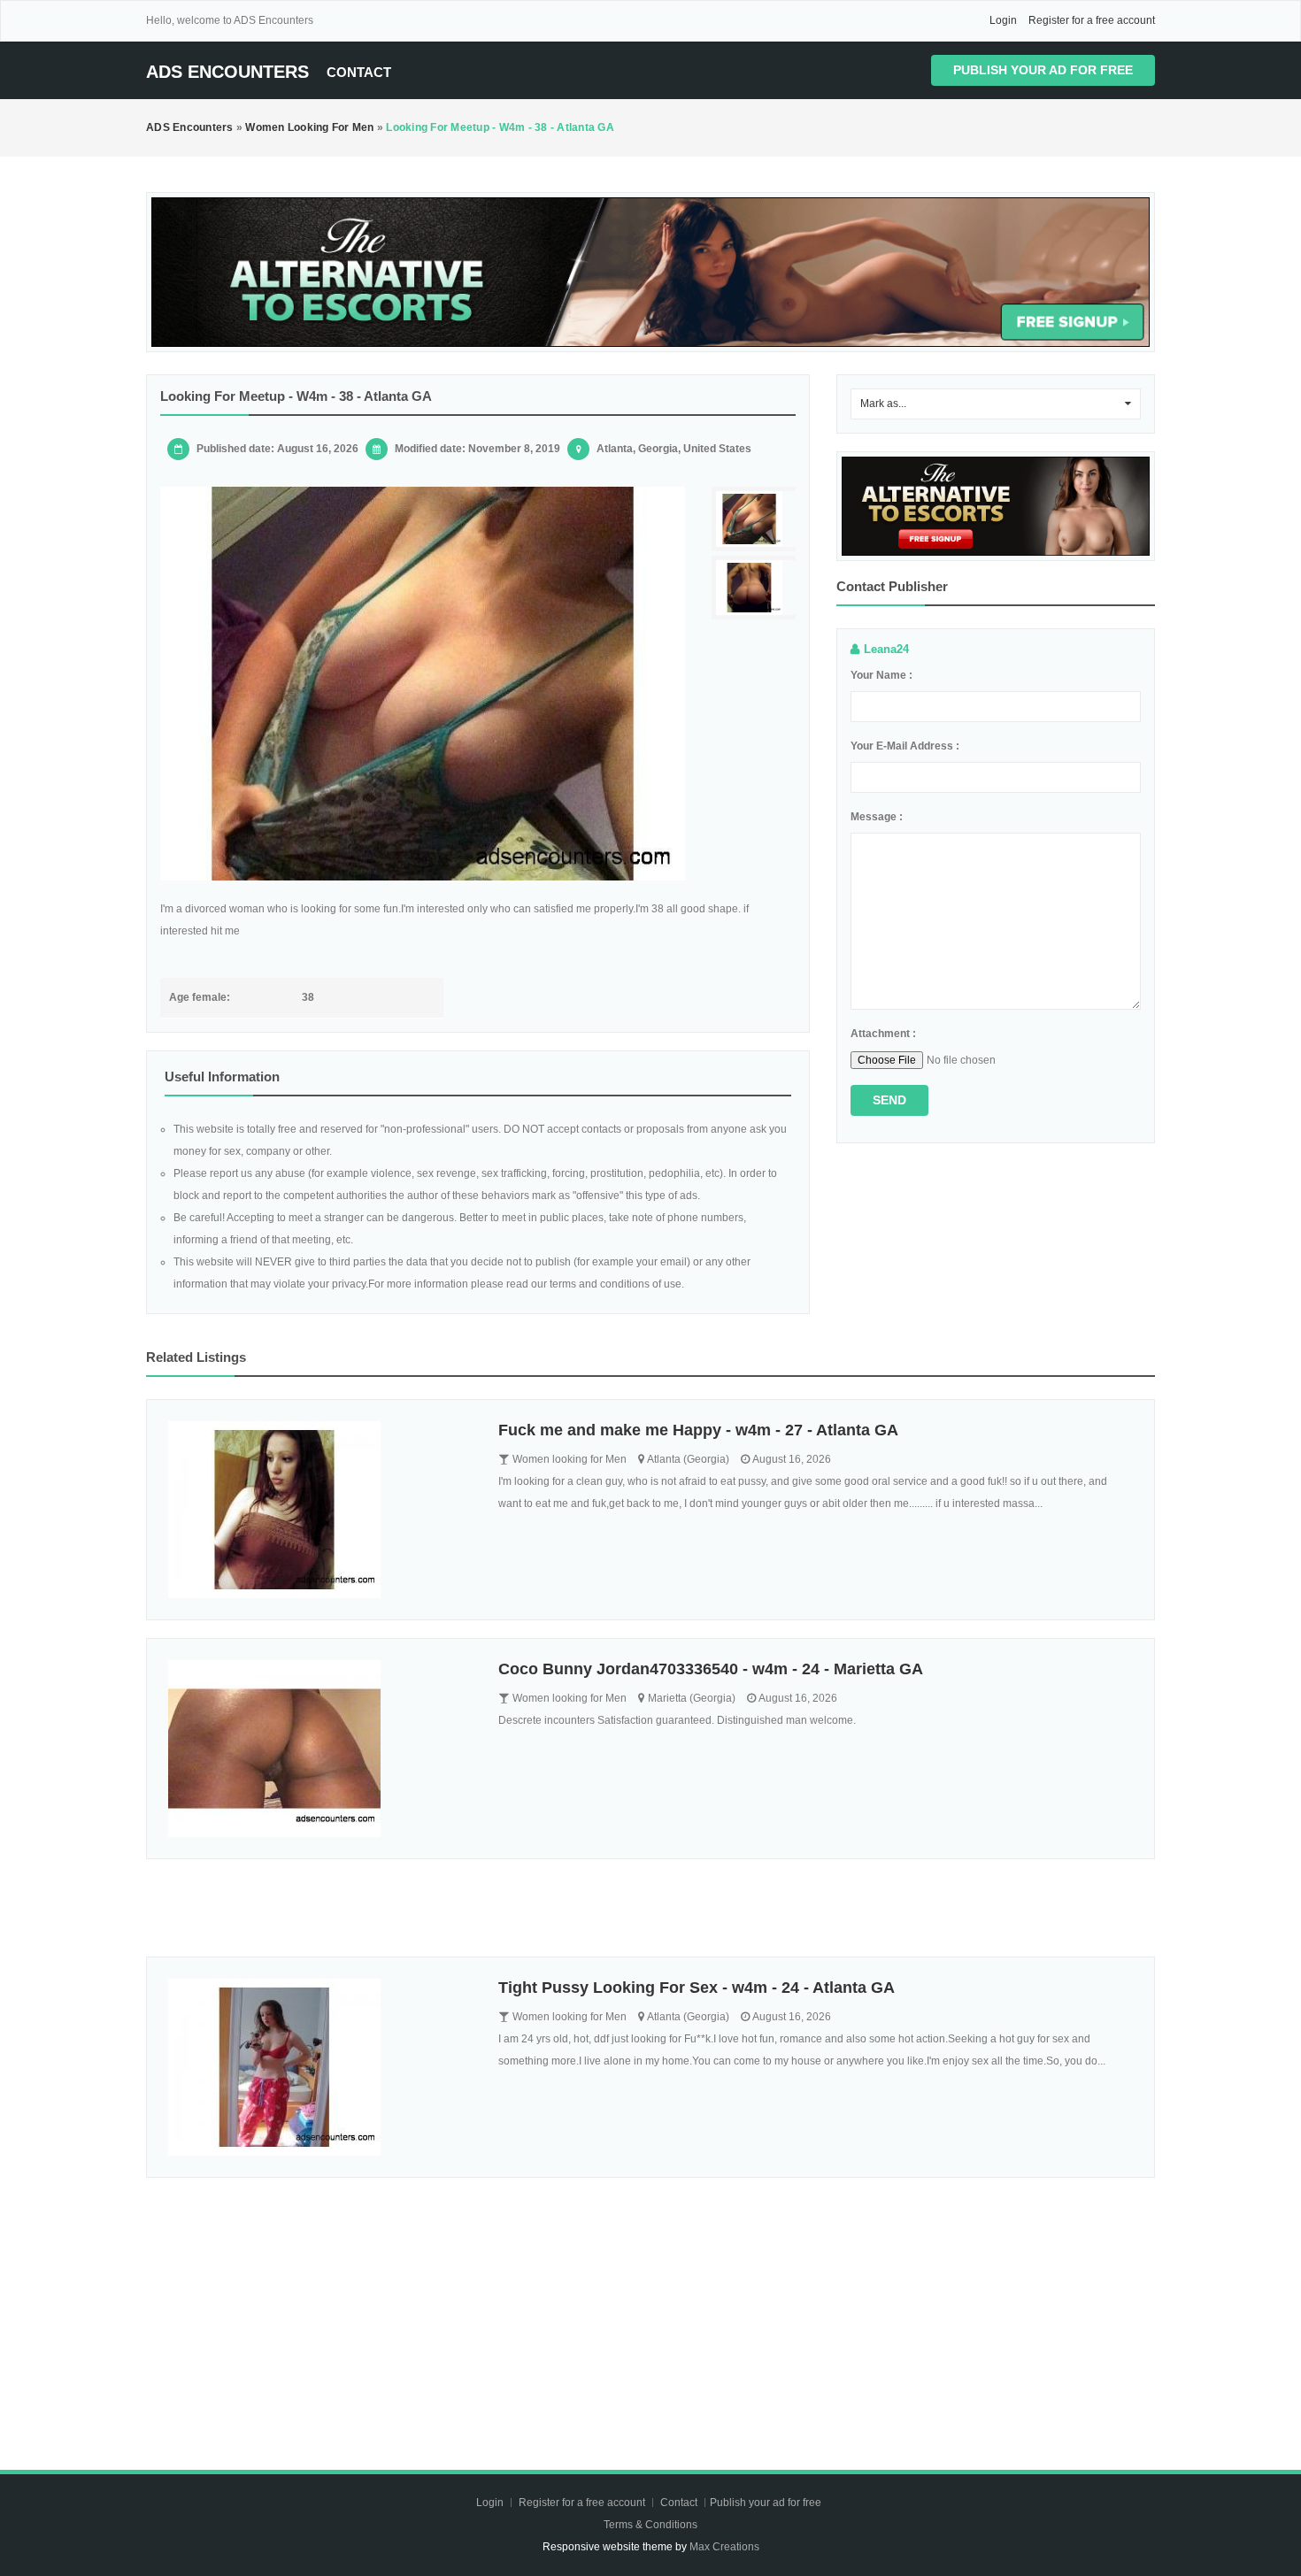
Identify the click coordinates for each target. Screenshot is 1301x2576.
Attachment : (883, 1034)
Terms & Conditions (650, 2525)
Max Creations (724, 2547)
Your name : (881, 675)
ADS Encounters (227, 72)
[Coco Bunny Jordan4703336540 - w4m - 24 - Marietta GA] (320, 1749)
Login (1003, 20)
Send (889, 1100)
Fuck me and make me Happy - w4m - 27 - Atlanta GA (698, 1430)
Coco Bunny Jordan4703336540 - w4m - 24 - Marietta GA (711, 1669)
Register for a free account (1092, 20)
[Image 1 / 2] (423, 684)
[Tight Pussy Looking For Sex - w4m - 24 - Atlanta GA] (320, 2067)
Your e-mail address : (905, 746)
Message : (877, 817)
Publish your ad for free (1043, 70)
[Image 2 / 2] (756, 588)
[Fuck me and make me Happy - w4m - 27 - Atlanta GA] (320, 1510)
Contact (359, 72)
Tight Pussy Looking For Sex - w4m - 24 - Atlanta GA (697, 1988)
